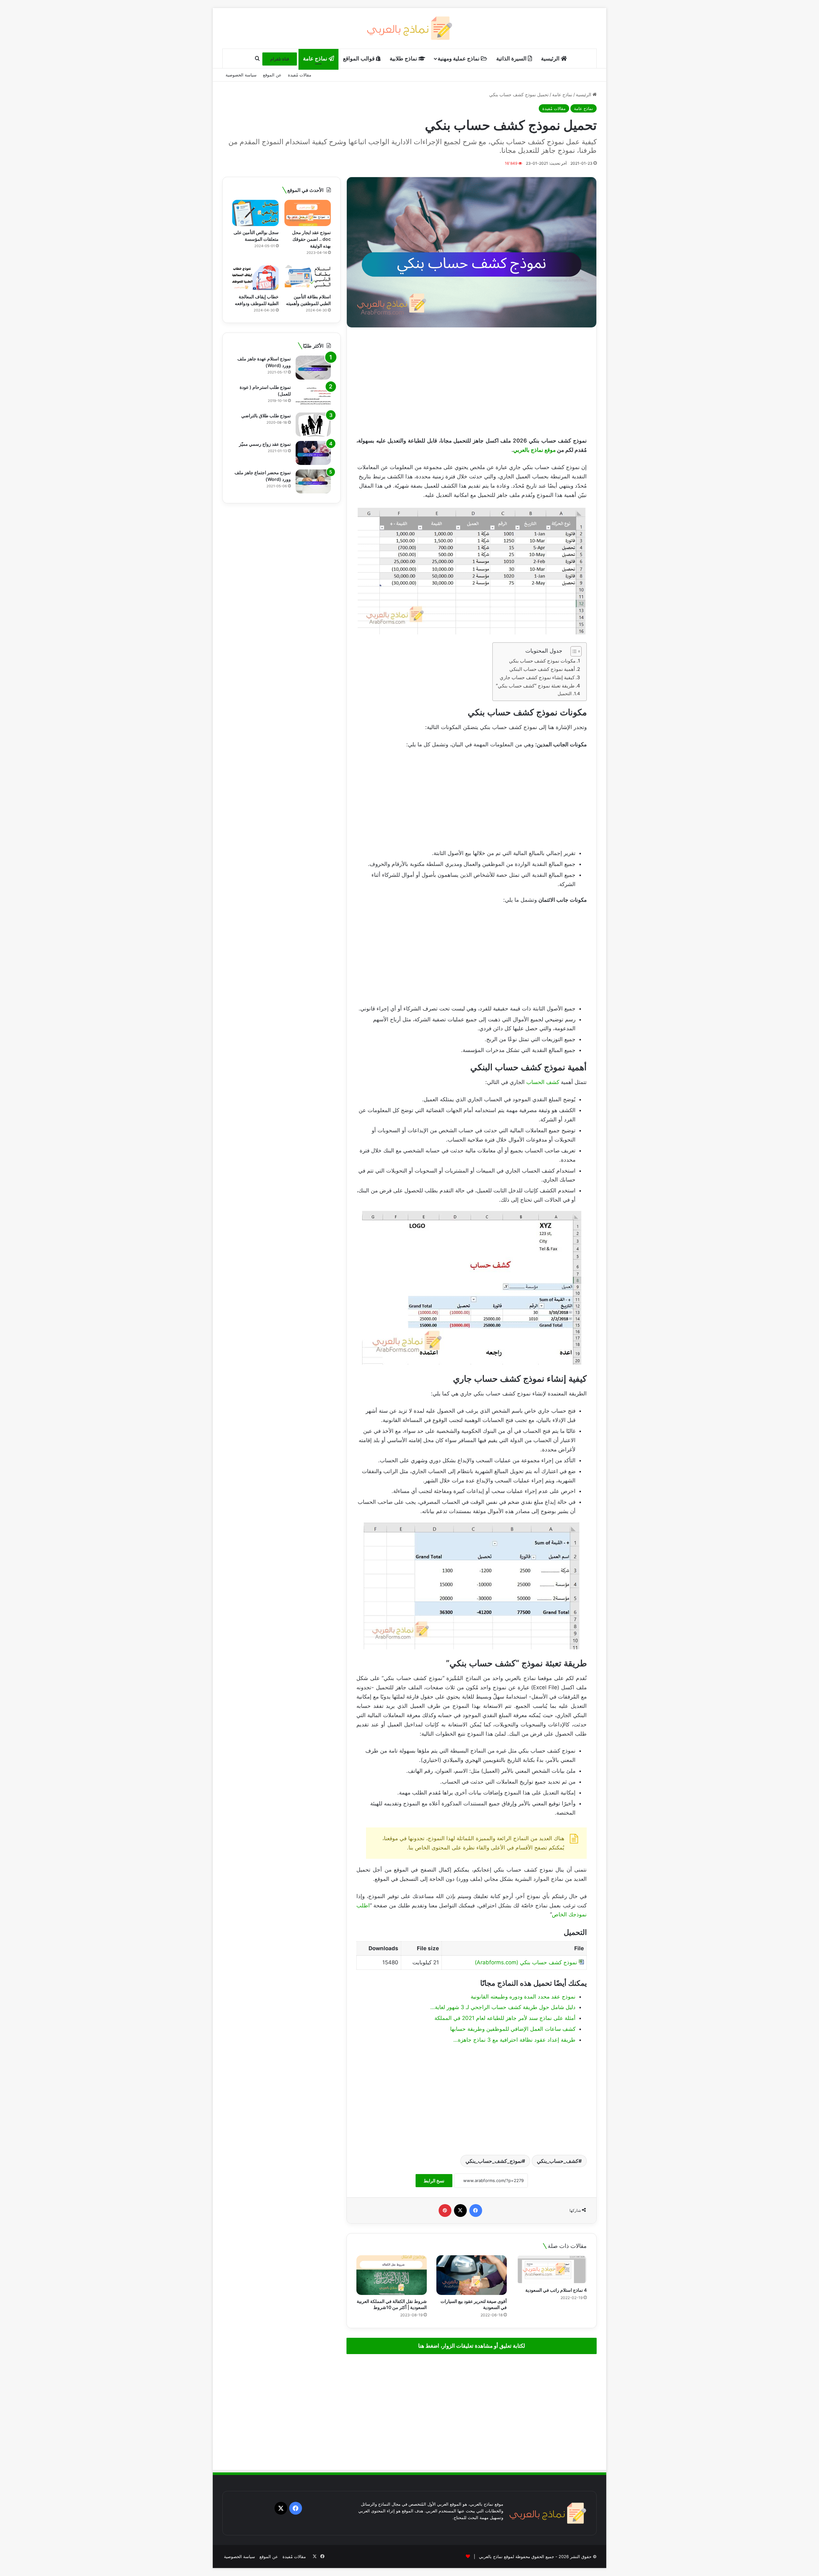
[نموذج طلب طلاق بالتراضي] (313, 424)
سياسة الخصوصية (241, 75)
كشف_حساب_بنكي (558, 2161)
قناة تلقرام (280, 59)
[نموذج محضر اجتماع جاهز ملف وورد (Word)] (313, 481)
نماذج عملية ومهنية (459, 59)
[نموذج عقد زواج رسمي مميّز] (313, 453)
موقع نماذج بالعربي (534, 450)
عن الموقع (272, 75)
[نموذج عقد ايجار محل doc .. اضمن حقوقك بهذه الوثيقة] (308, 213)
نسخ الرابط (434, 2181)
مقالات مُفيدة (300, 75)
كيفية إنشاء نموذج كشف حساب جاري (537, 677)
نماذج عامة (316, 59)
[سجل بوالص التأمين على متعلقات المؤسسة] (255, 213)
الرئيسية (551, 59)
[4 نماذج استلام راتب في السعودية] (552, 2270)
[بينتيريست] (445, 2211)
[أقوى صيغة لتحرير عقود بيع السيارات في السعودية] (472, 2275)
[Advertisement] (472, 382)
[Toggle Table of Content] (573, 651)
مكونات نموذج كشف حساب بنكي (542, 661)
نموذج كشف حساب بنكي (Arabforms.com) (526, 1962)
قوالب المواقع (359, 59)
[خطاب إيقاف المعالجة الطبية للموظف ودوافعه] (255, 277)
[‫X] (460, 2211)
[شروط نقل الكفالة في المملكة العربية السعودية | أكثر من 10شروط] (392, 2275)
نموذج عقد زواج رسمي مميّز (265, 444)
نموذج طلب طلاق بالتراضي (266, 416)
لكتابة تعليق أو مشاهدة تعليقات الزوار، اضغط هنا (472, 2346)
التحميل (565, 694)
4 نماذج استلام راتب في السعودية (556, 2290)
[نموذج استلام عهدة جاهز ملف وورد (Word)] (313, 368)
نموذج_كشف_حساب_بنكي (494, 2161)
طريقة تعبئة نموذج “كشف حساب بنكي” (535, 686)
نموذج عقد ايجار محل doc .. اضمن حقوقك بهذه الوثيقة (311, 239)
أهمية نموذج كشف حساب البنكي (542, 669)
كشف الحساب (543, 1082)
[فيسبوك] (476, 2211)
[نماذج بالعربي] (410, 28)
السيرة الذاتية (512, 59)
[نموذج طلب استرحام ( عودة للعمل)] (313, 396)
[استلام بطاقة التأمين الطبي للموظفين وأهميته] (308, 277)
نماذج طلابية (404, 59)
